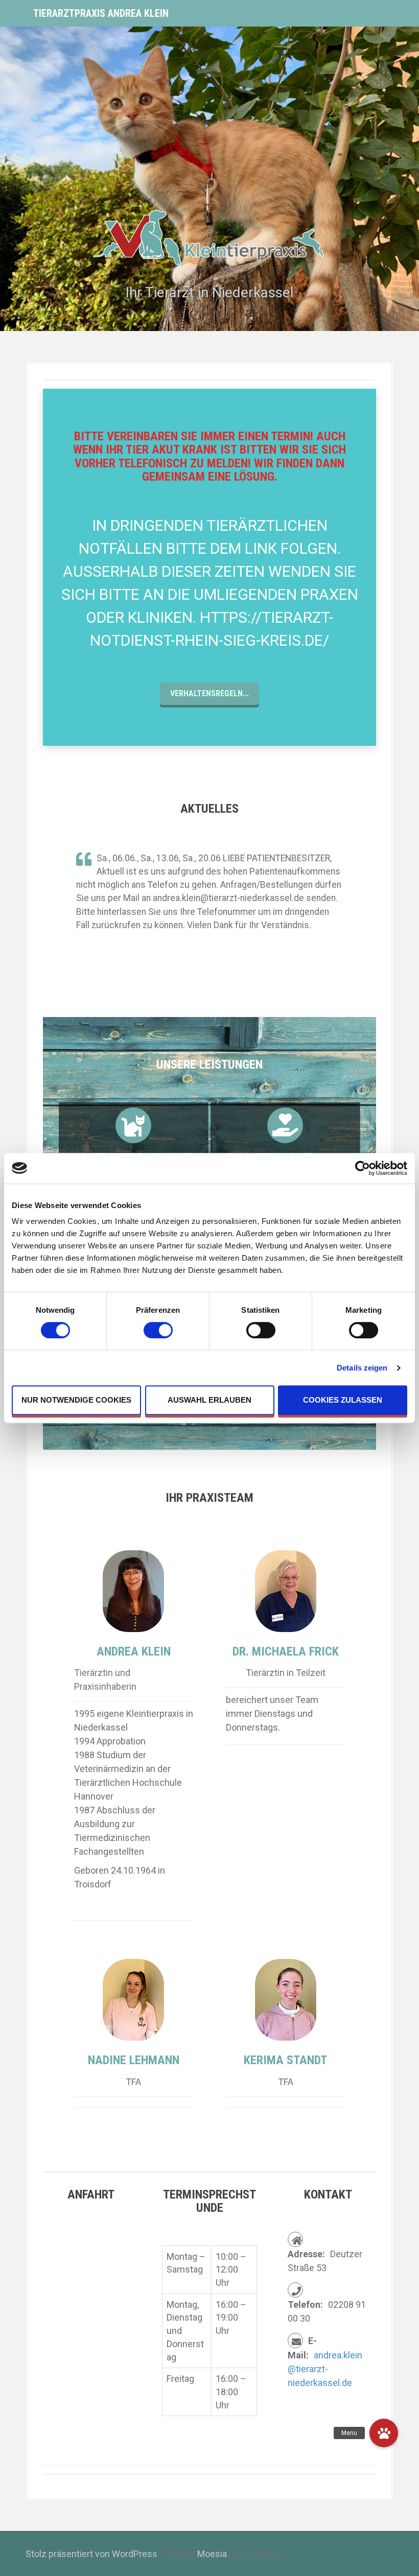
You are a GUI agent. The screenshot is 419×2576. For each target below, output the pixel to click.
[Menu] (384, 2433)
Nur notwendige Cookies (76, 1400)
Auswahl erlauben (209, 1400)
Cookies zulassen (343, 1400)
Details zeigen (362, 1368)
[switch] (158, 1330)
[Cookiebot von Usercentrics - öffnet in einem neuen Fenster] (363, 1168)
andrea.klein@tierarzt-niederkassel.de (325, 2369)
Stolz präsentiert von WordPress (91, 2554)
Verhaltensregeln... (209, 693)
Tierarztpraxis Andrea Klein (101, 13)
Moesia (212, 2554)
